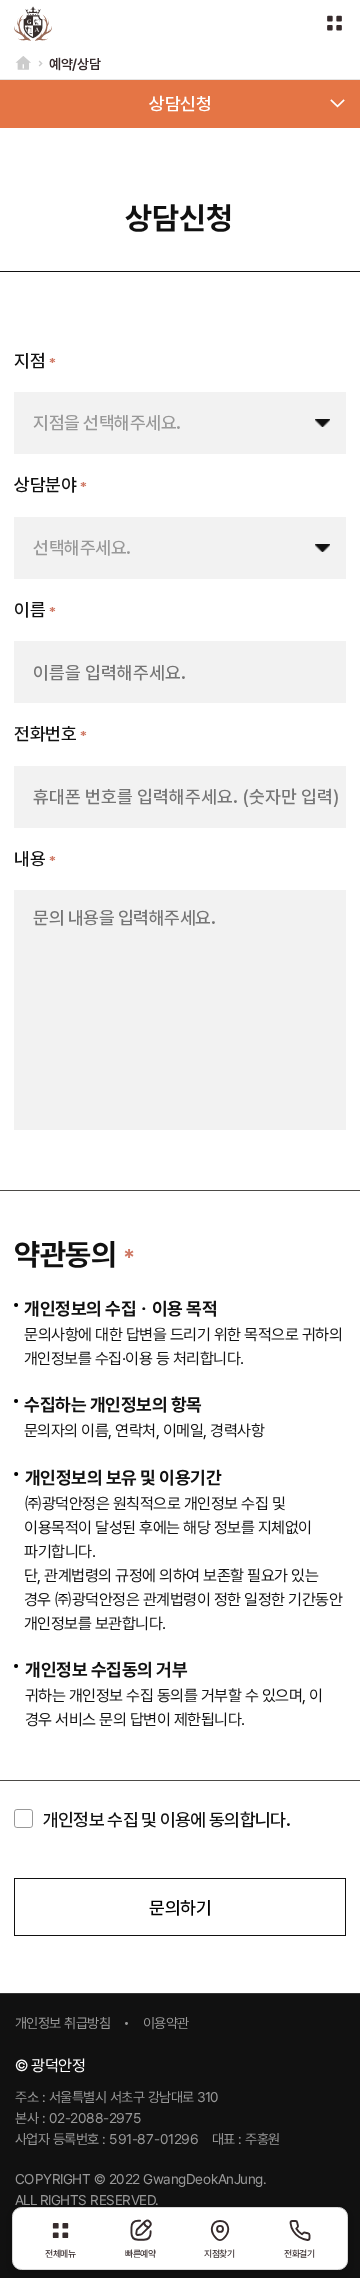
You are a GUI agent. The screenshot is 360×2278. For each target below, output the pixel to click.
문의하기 (180, 1907)
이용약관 (166, 2024)
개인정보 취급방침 (63, 2024)
